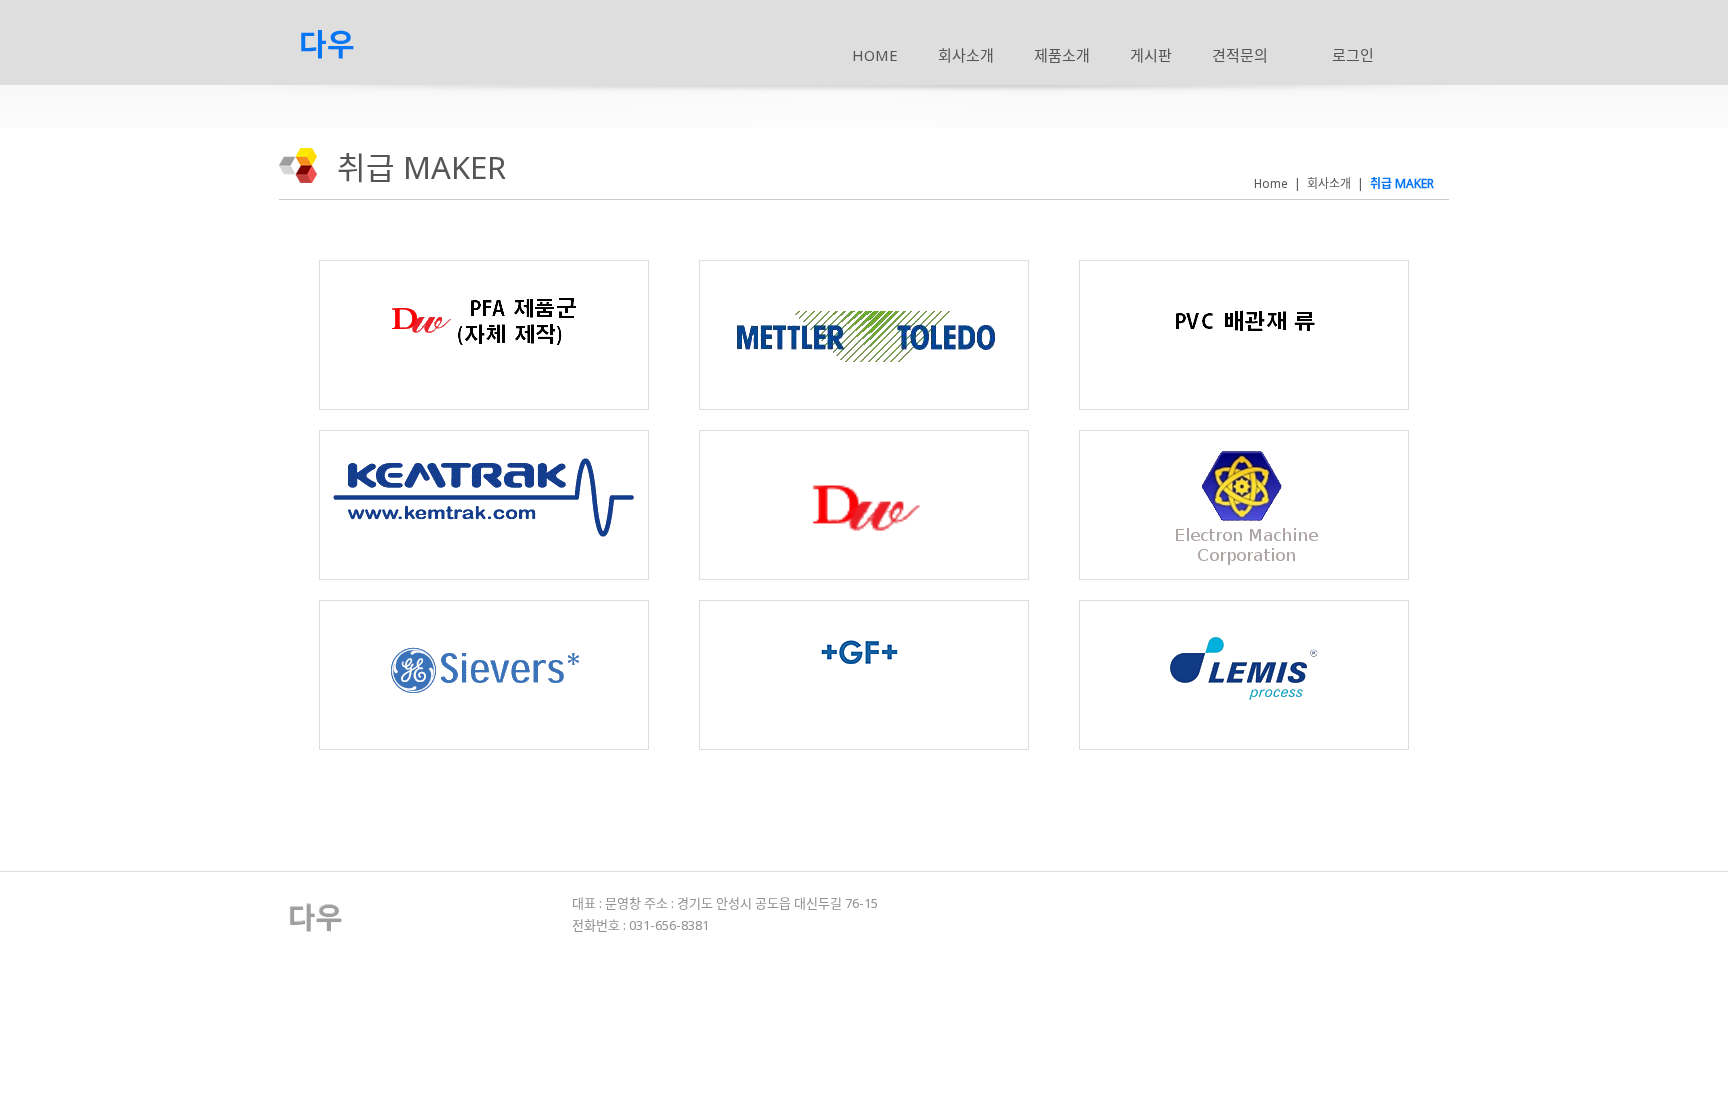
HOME (875, 55)
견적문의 (1240, 55)
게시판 (1151, 55)
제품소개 (1062, 55)
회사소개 (966, 55)
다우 (327, 43)
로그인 (1353, 55)
